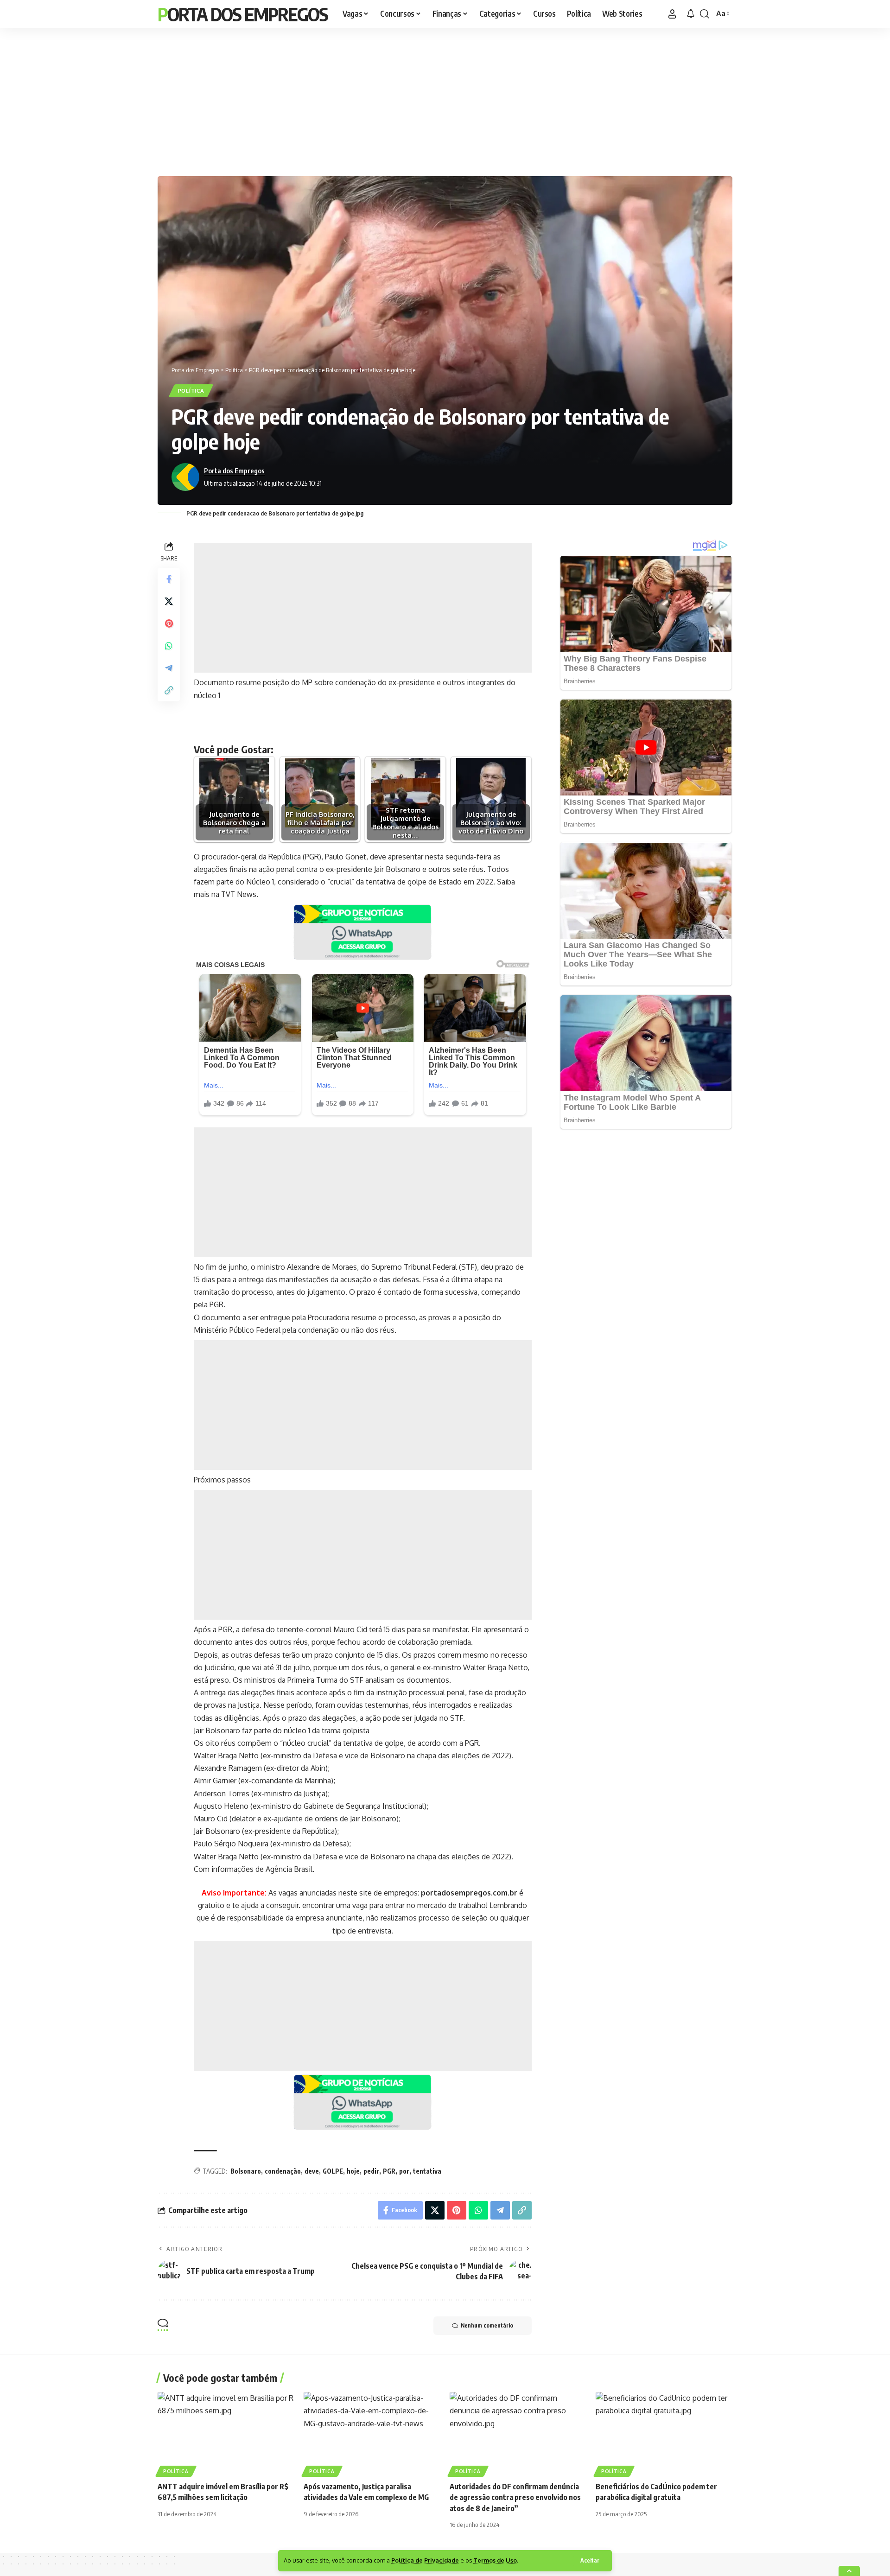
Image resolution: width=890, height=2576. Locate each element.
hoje (353, 2171)
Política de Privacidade (425, 2560)
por (404, 2171)
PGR (389, 2171)
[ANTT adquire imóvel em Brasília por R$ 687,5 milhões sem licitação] (226, 2433)
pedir (371, 2171)
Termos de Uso (495, 2560)
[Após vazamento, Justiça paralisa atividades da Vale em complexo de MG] (372, 2433)
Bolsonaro (246, 2171)
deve (312, 2171)
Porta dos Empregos (243, 14)
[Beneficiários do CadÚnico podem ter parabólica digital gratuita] (664, 2433)
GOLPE (333, 2171)
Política (191, 391)
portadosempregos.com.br (469, 1893)
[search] (705, 14)
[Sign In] (672, 14)
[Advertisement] (445, 100)
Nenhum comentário (487, 2325)
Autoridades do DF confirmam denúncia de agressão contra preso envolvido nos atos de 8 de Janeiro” (515, 2497)
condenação (283, 2171)
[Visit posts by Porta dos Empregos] (185, 477)
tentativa (427, 2171)
